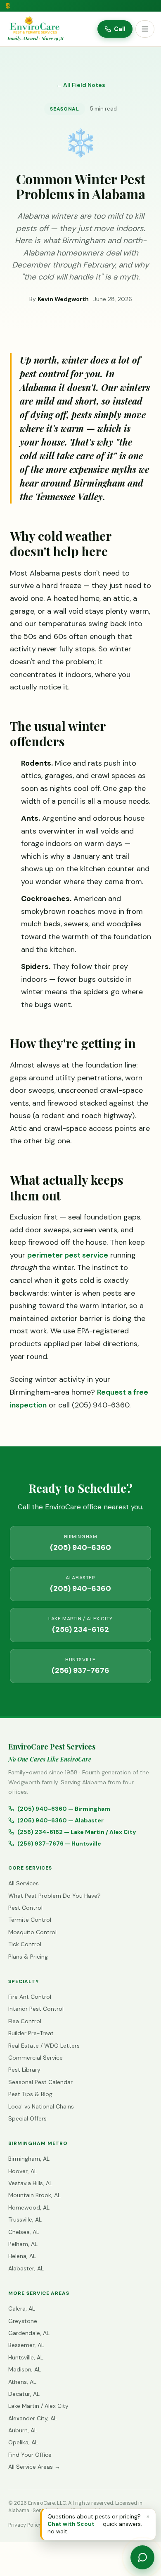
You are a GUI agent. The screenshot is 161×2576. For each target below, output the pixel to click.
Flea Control (25, 2021)
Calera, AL (22, 2309)
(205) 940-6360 (80, 1543)
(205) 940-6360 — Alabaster (60, 1820)
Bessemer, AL (26, 2345)
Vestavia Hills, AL (30, 2183)
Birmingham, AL (29, 2159)
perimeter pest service (68, 1255)
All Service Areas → (34, 2467)
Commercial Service (36, 2058)
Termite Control (30, 1920)
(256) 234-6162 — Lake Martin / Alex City (77, 1832)
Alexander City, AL (33, 2418)
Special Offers (27, 2118)
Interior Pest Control (36, 2009)
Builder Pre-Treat (31, 2033)
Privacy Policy (25, 2525)
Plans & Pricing (28, 1957)
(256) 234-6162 (80, 1625)
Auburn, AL (23, 2430)
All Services (24, 1883)
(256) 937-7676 (80, 1666)
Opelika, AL (23, 2442)
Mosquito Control (32, 1932)
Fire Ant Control (30, 1997)
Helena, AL (22, 2256)
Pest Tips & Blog (30, 2094)
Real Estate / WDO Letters (44, 2046)
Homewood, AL (29, 2207)
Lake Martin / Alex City (38, 2406)
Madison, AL (25, 2369)
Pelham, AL (23, 2244)
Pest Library (24, 2070)
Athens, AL (22, 2382)
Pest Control (25, 1908)
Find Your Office (30, 2455)
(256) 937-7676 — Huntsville (59, 1843)
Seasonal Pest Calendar (40, 2082)
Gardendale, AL (29, 2333)
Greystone (23, 2321)
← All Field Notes (81, 85)
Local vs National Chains (41, 2106)
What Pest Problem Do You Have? (54, 1896)
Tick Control (25, 1944)
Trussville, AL (25, 2219)
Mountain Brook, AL (34, 2195)
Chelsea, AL (24, 2232)
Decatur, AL (24, 2394)
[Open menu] (145, 29)
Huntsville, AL (26, 2357)
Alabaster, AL (26, 2268)
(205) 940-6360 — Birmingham (64, 1809)
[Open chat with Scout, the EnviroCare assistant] (142, 2557)
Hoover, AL (23, 2171)
